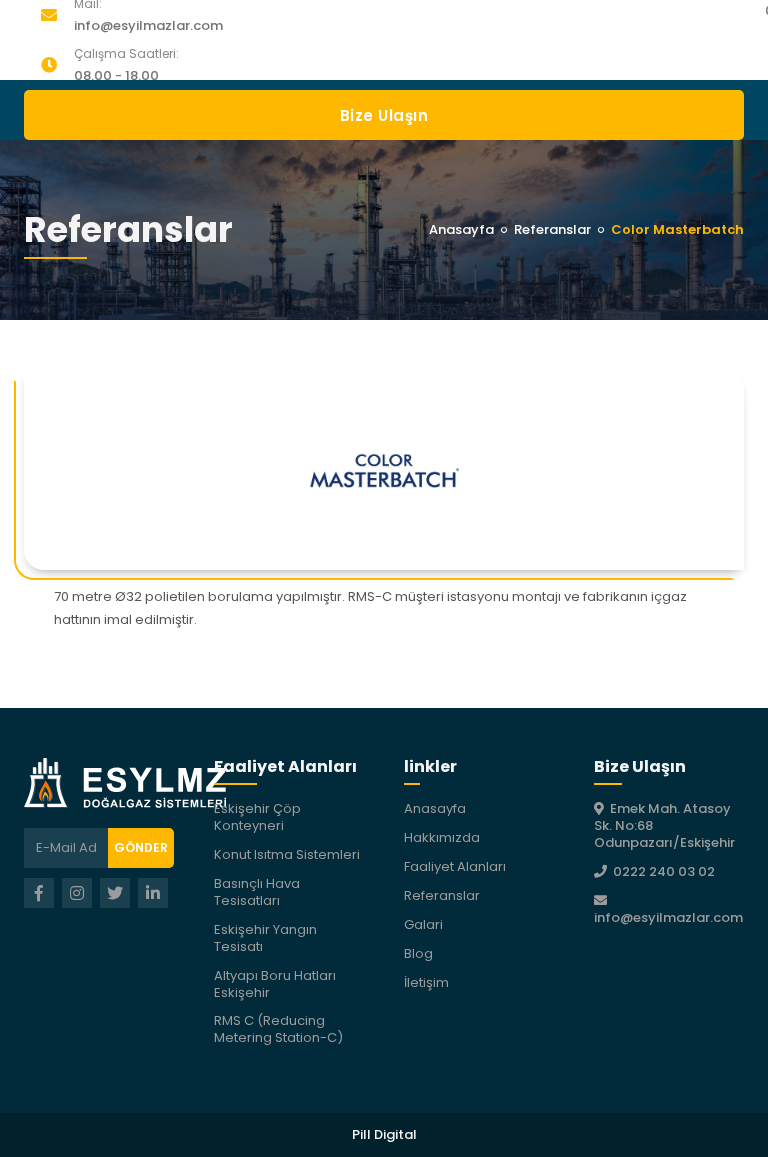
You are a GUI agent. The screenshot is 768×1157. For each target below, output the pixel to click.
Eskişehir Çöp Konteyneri (257, 817)
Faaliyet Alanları (455, 866)
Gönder (141, 847)
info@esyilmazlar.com (148, 25)
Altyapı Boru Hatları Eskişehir (275, 984)
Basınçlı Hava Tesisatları (257, 892)
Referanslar (552, 229)
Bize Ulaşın (384, 115)
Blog (418, 953)
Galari (423, 924)
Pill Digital (384, 1134)
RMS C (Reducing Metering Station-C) (278, 1029)
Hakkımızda (442, 837)
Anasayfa (461, 229)
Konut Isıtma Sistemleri (287, 854)
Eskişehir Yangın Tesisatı (265, 938)
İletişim (426, 982)
